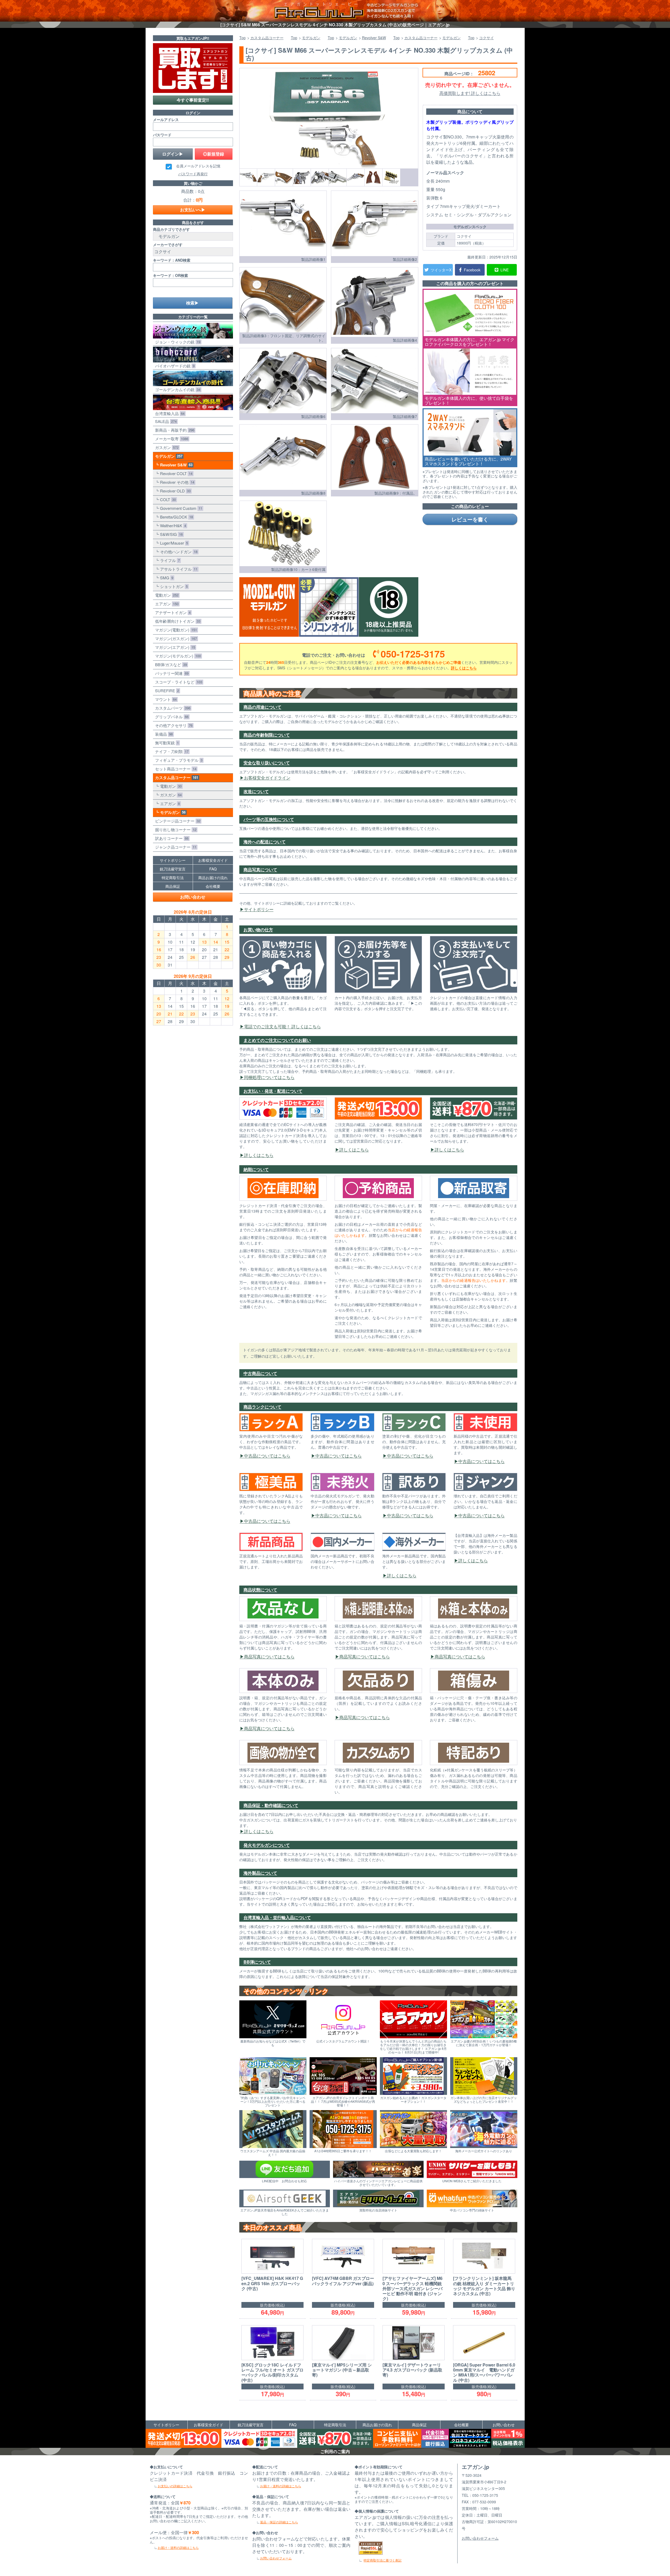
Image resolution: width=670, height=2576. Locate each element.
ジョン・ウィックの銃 (177, 342)
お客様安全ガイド (213, 860)
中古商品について (260, 1373)
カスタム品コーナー (176, 778)
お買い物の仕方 (258, 930)
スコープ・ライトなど (178, 682)
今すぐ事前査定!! (193, 100)
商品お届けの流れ (213, 878)
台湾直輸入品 (169, 413)
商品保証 (173, 886)
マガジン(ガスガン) (175, 638)
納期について (256, 1169)
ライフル (169, 560)
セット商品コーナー (175, 769)
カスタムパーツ (172, 708)
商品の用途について (262, 707)
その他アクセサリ (173, 725)
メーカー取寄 (171, 439)
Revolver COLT (175, 473)
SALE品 (165, 421)
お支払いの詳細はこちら (175, 2486)
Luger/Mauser (173, 543)
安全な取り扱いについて (267, 763)
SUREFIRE (166, 691)
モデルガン (168, 456)
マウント (165, 699)
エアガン (166, 604)
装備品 (163, 734)
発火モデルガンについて (267, 1845)
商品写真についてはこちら (269, 1656)
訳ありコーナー (171, 838)
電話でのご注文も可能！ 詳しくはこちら (282, 1026)
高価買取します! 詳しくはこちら (470, 93)
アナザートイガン (172, 612)
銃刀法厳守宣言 (173, 869)
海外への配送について (265, 842)
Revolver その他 (176, 482)
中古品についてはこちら (267, 1456)
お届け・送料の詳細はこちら (178, 2547)
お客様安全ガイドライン (267, 778)
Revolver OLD (174, 491)
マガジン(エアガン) (174, 647)
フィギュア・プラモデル (178, 760)
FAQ (213, 869)
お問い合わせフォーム (276, 2558)
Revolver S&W (175, 465)
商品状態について (260, 1590)
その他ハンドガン (178, 552)
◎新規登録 (214, 154)
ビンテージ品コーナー (177, 821)
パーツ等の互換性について (269, 819)
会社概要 (213, 886)
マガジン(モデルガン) (177, 656)
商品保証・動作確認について (271, 1805)
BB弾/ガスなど (170, 664)
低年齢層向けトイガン (177, 621)
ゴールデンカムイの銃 (177, 389)
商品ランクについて (262, 1407)
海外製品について (260, 1873)
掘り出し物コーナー (175, 829)
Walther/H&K (172, 525)
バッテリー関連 (171, 673)
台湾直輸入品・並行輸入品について (277, 1917)
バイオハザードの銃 (174, 366)
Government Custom (180, 508)
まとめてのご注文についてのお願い (277, 1040)
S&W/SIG (170, 534)
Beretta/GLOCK (175, 517)
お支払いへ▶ (193, 210)
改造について (256, 791)
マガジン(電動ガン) (175, 630)
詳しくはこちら (464, 668)
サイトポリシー (259, 909)
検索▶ (192, 303)
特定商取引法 (173, 878)
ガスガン (166, 447)
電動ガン (166, 595)
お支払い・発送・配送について (273, 1091)
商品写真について (260, 870)
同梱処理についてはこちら (269, 1077)
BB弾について (257, 1962)
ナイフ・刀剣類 (171, 751)
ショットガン (173, 586)
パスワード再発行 (193, 174)
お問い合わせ (193, 897)
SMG (166, 578)
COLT (167, 499)
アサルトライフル (178, 569)
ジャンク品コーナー (175, 847)
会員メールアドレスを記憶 (198, 166)
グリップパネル (171, 717)
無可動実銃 (166, 743)
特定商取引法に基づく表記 (383, 2560)
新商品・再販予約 (174, 430)
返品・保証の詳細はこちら (279, 2522)
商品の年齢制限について (267, 735)
